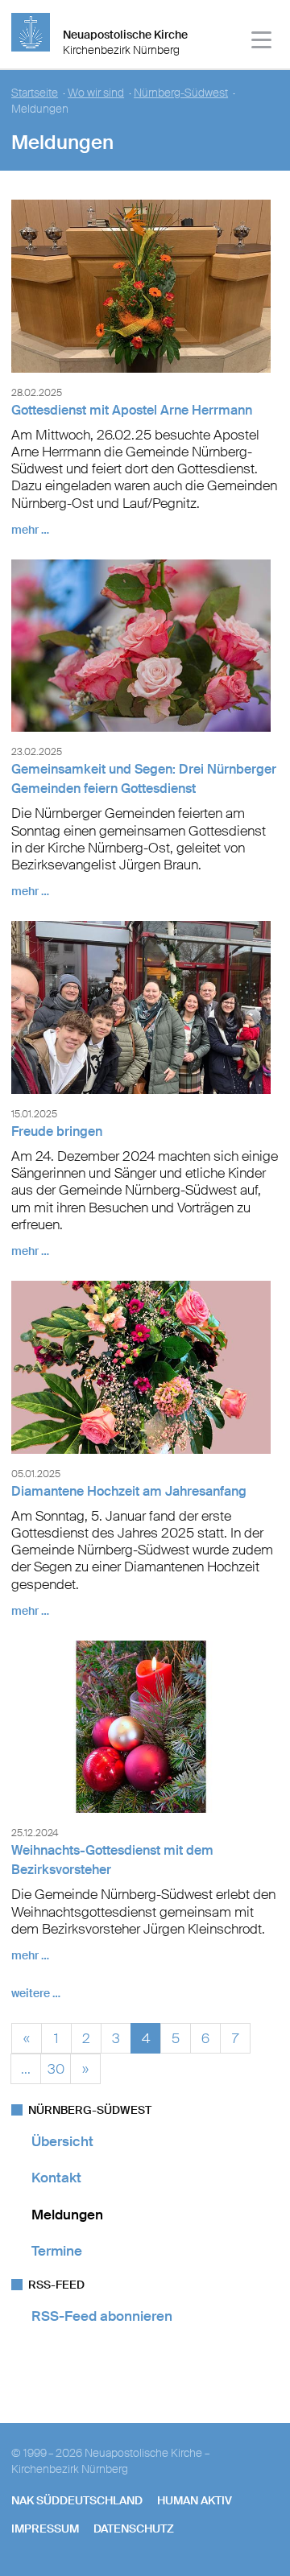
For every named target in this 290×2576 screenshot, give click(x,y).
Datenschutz (134, 2529)
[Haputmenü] (262, 42)
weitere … (36, 1993)
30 (56, 2067)
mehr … (30, 530)
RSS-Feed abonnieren (102, 2316)
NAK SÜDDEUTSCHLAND (77, 2500)
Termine (57, 2251)
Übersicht (62, 2141)
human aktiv (195, 2500)
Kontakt (56, 2178)
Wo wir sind (96, 93)
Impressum (45, 2529)
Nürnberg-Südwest (181, 93)
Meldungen (67, 2215)
